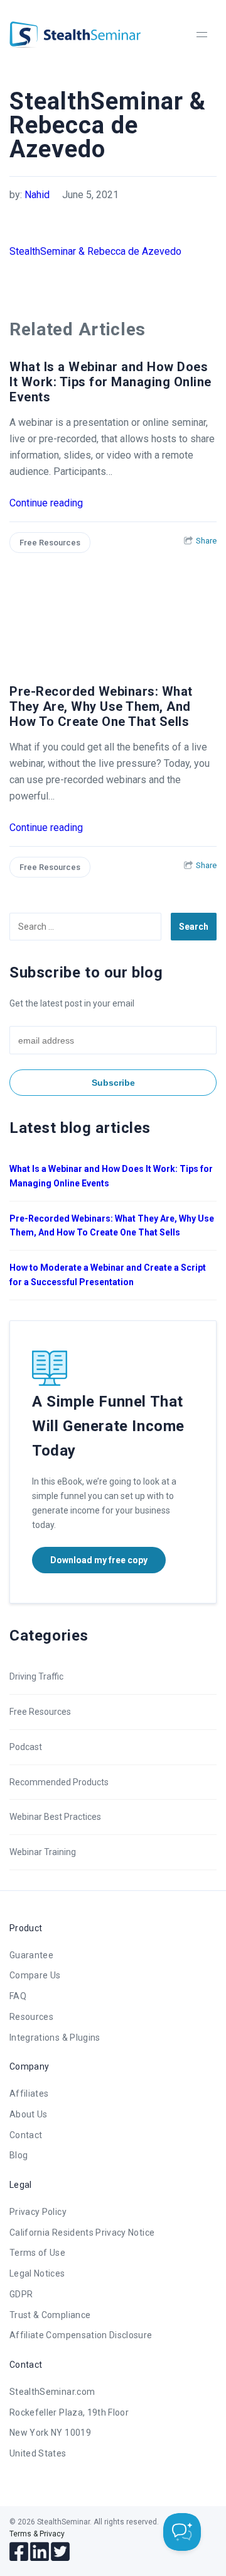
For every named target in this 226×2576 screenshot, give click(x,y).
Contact (26, 2135)
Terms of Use (37, 2253)
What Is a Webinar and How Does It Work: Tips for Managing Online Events (110, 382)
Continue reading (46, 503)
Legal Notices (37, 2273)
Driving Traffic (36, 1676)
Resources (31, 2017)
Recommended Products (59, 1782)
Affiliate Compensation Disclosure (81, 2335)
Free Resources (50, 543)
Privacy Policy (38, 2212)
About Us (29, 2114)
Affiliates (29, 2094)
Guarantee (31, 1955)
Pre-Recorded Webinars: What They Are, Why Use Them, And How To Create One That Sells (101, 706)
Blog (19, 2155)
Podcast (26, 1747)
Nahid (37, 195)
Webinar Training (43, 1852)
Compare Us (35, 1975)
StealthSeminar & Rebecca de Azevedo (95, 251)
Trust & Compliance (50, 2315)
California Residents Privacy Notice (82, 2233)
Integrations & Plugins (55, 2038)
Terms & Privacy (37, 2534)
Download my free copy (99, 1560)
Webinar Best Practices (55, 1817)
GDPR (21, 2294)
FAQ (18, 1996)
